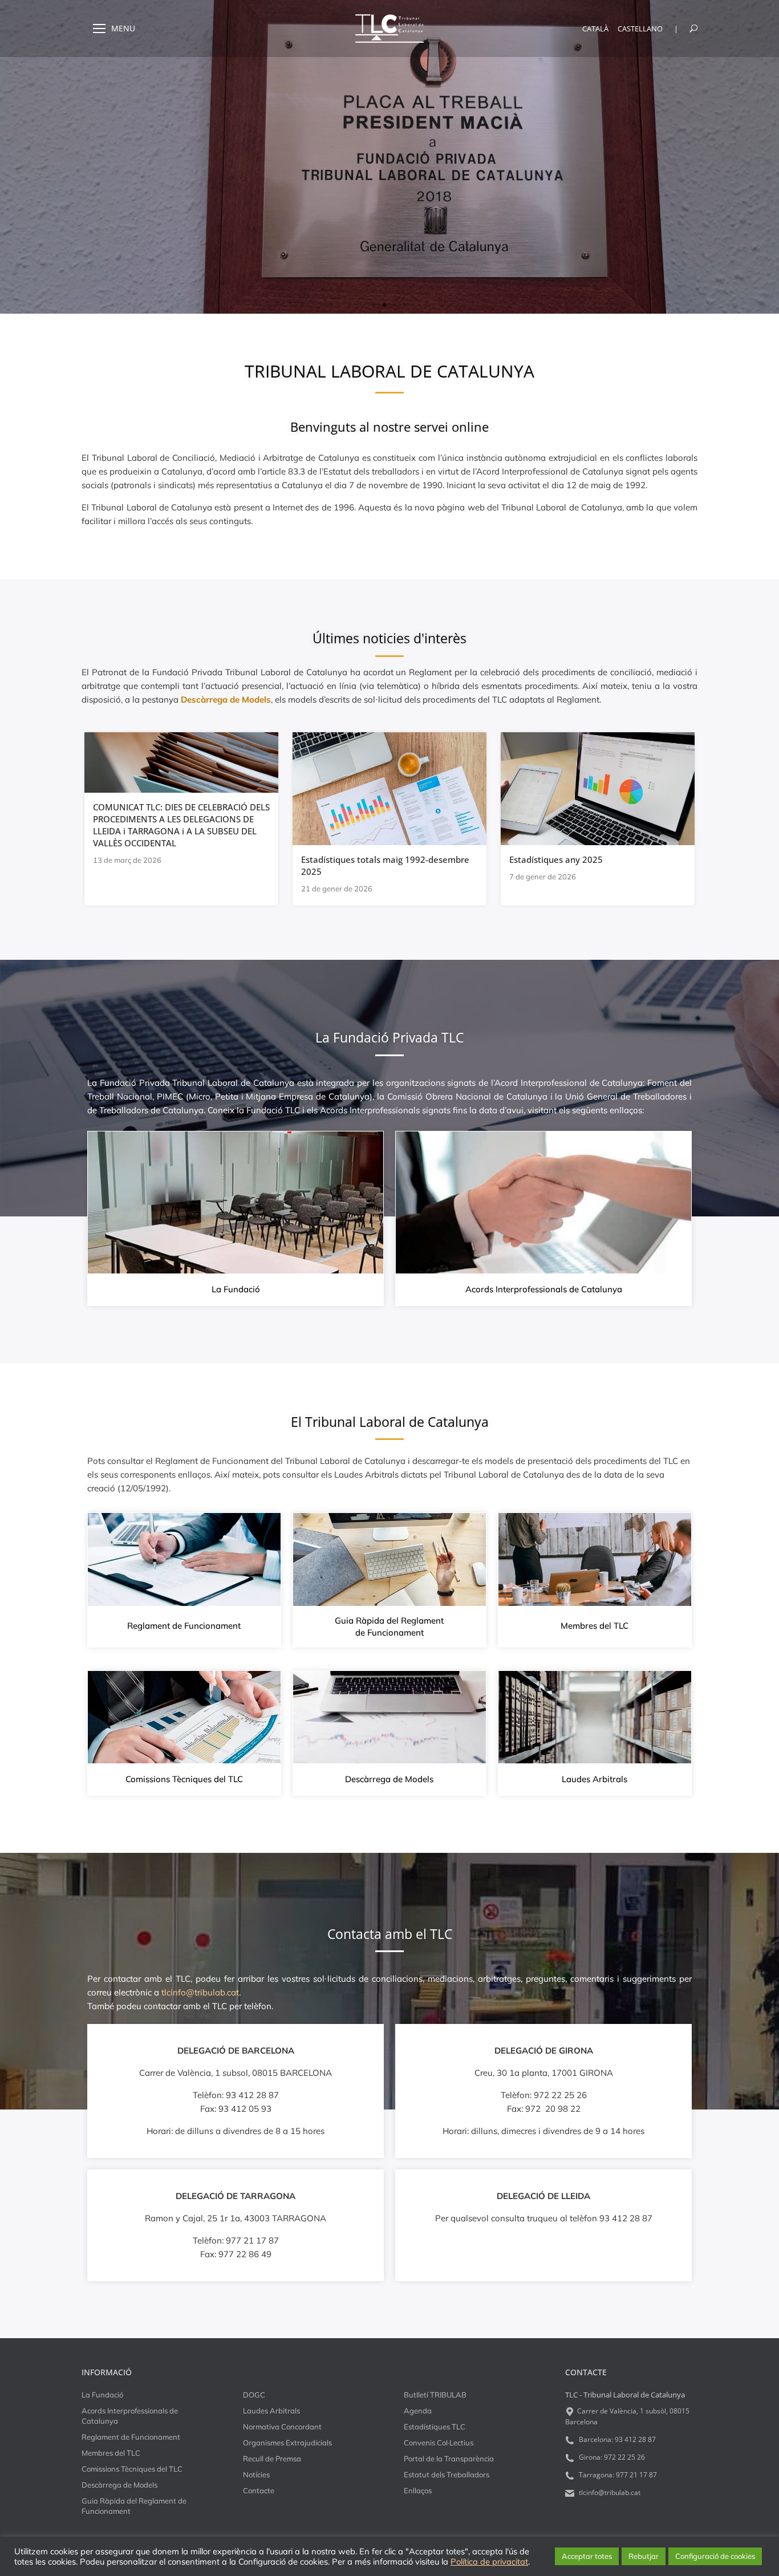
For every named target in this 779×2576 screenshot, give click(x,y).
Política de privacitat (489, 2562)
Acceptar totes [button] (587, 2556)
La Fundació (236, 1289)
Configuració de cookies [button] (715, 2556)
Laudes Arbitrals (595, 1779)
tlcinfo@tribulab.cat (609, 2492)
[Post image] (181, 762)
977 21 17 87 (636, 2475)
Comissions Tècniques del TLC (184, 1779)
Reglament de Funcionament (184, 1626)
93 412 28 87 (635, 2439)
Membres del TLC (595, 1626)
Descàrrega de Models (389, 1779)
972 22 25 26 (624, 2457)
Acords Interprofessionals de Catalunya (544, 1289)
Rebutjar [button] (644, 2556)
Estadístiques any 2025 (556, 859)
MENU (123, 29)
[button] (374, 305)
